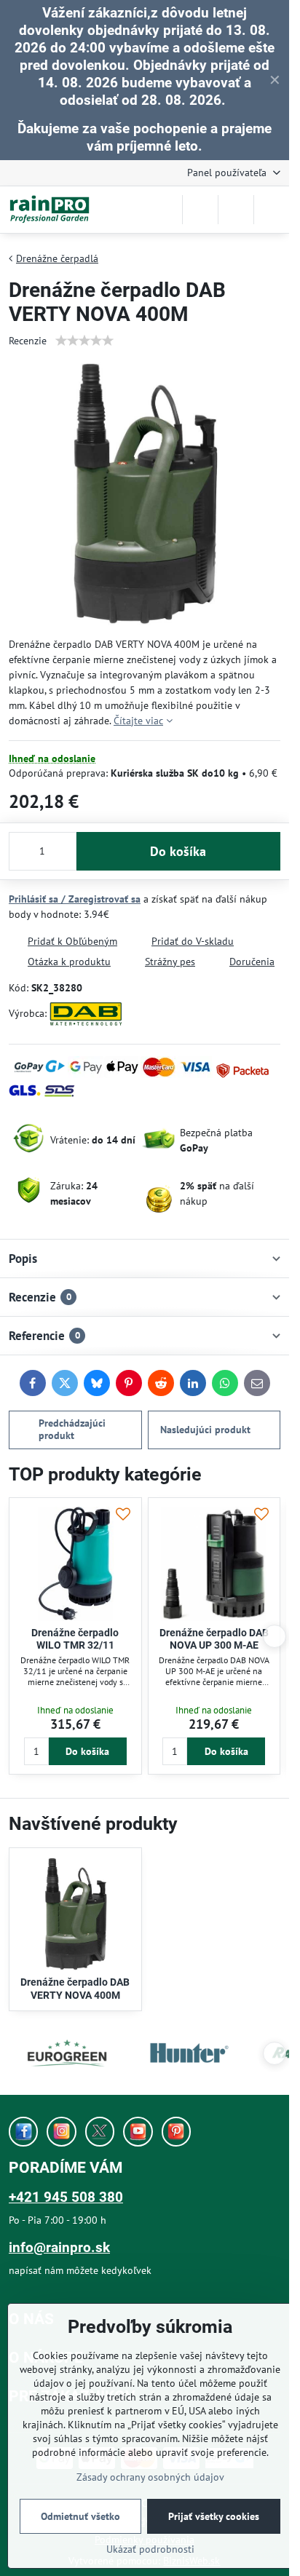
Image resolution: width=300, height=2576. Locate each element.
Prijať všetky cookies (214, 2516)
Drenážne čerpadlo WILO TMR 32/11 (75, 1639)
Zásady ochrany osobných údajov (150, 2477)
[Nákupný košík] (236, 210)
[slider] (84, 341)
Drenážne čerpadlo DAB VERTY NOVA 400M (75, 1989)
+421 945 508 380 (66, 2197)
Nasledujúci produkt (205, 1430)
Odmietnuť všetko (80, 2516)
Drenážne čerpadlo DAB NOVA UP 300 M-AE (214, 1639)
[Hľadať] (200, 210)
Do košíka (178, 851)
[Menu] (272, 210)
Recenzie (28, 341)
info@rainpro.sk (59, 2247)
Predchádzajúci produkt (72, 1430)
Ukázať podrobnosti (150, 2549)
